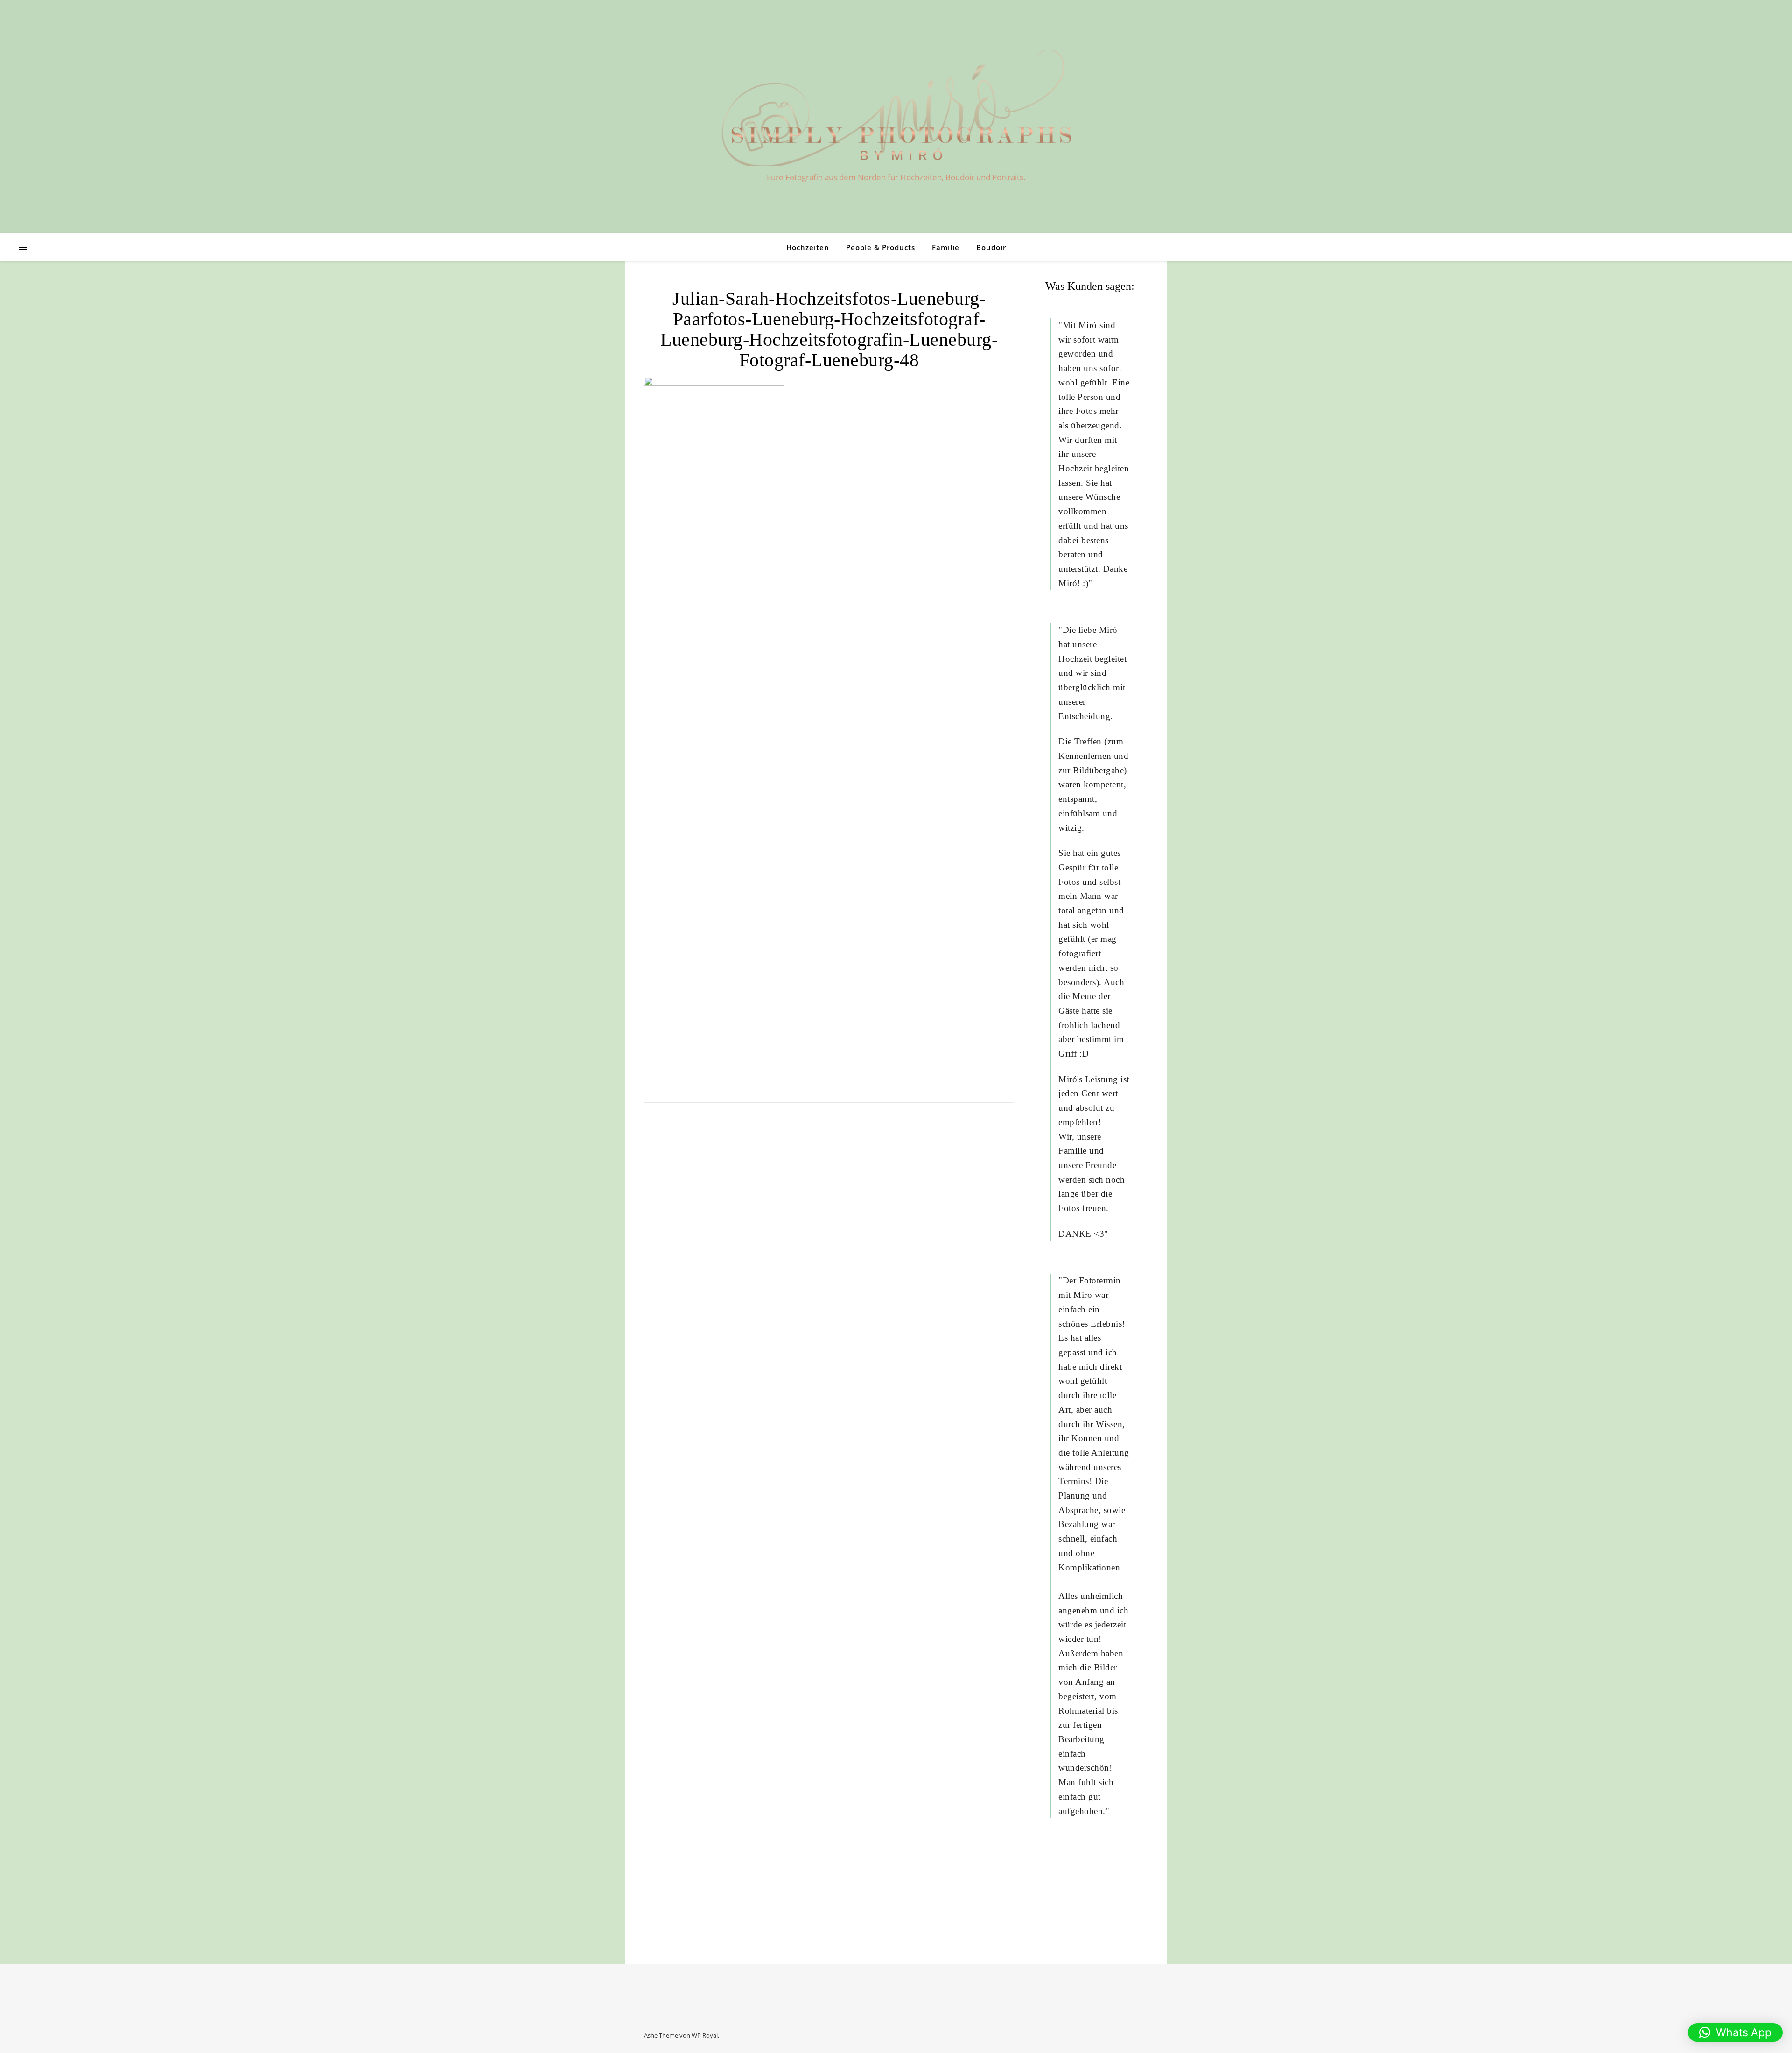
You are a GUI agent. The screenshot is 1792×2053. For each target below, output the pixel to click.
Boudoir (991, 247)
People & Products (881, 247)
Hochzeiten (808, 247)
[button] (1735, 2032)
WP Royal (705, 2035)
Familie (946, 247)
